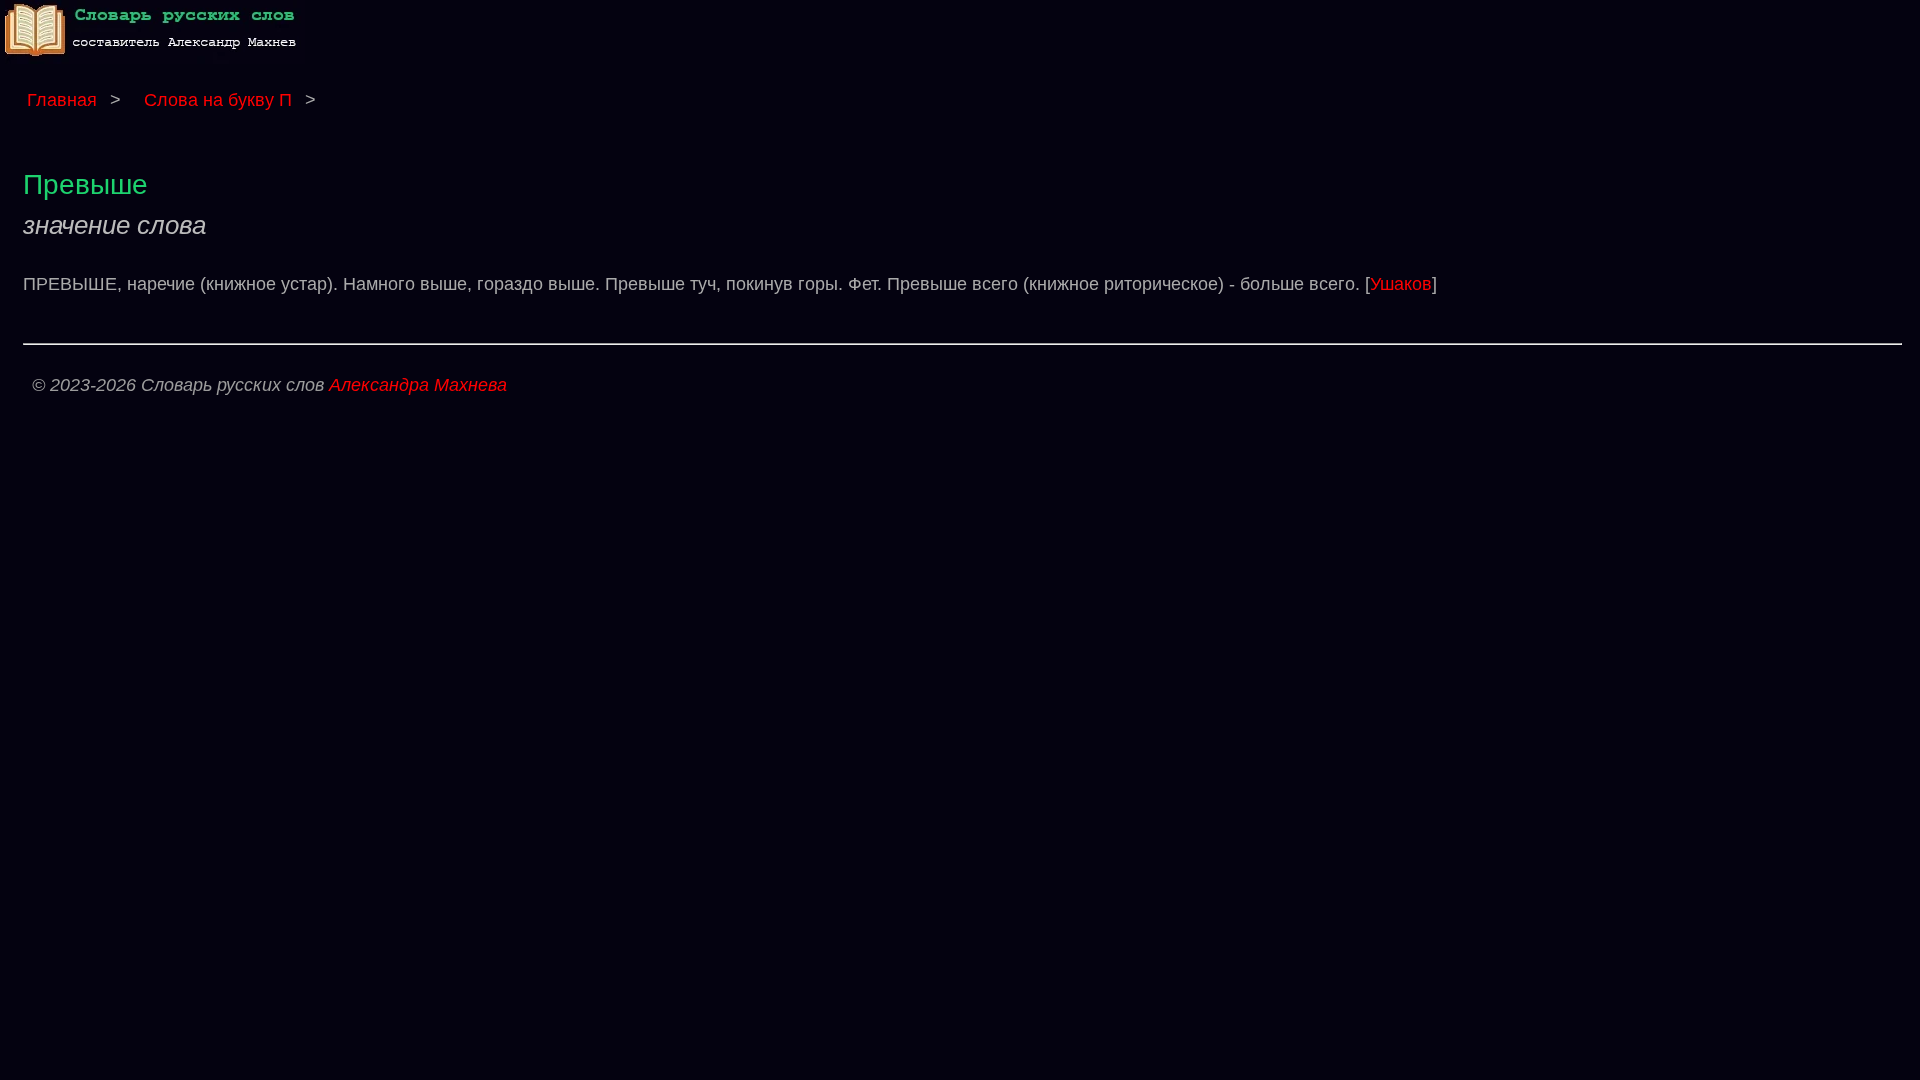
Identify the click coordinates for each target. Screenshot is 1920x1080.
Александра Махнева (418, 385)
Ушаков (1401, 284)
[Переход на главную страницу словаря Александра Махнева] (155, 58)
